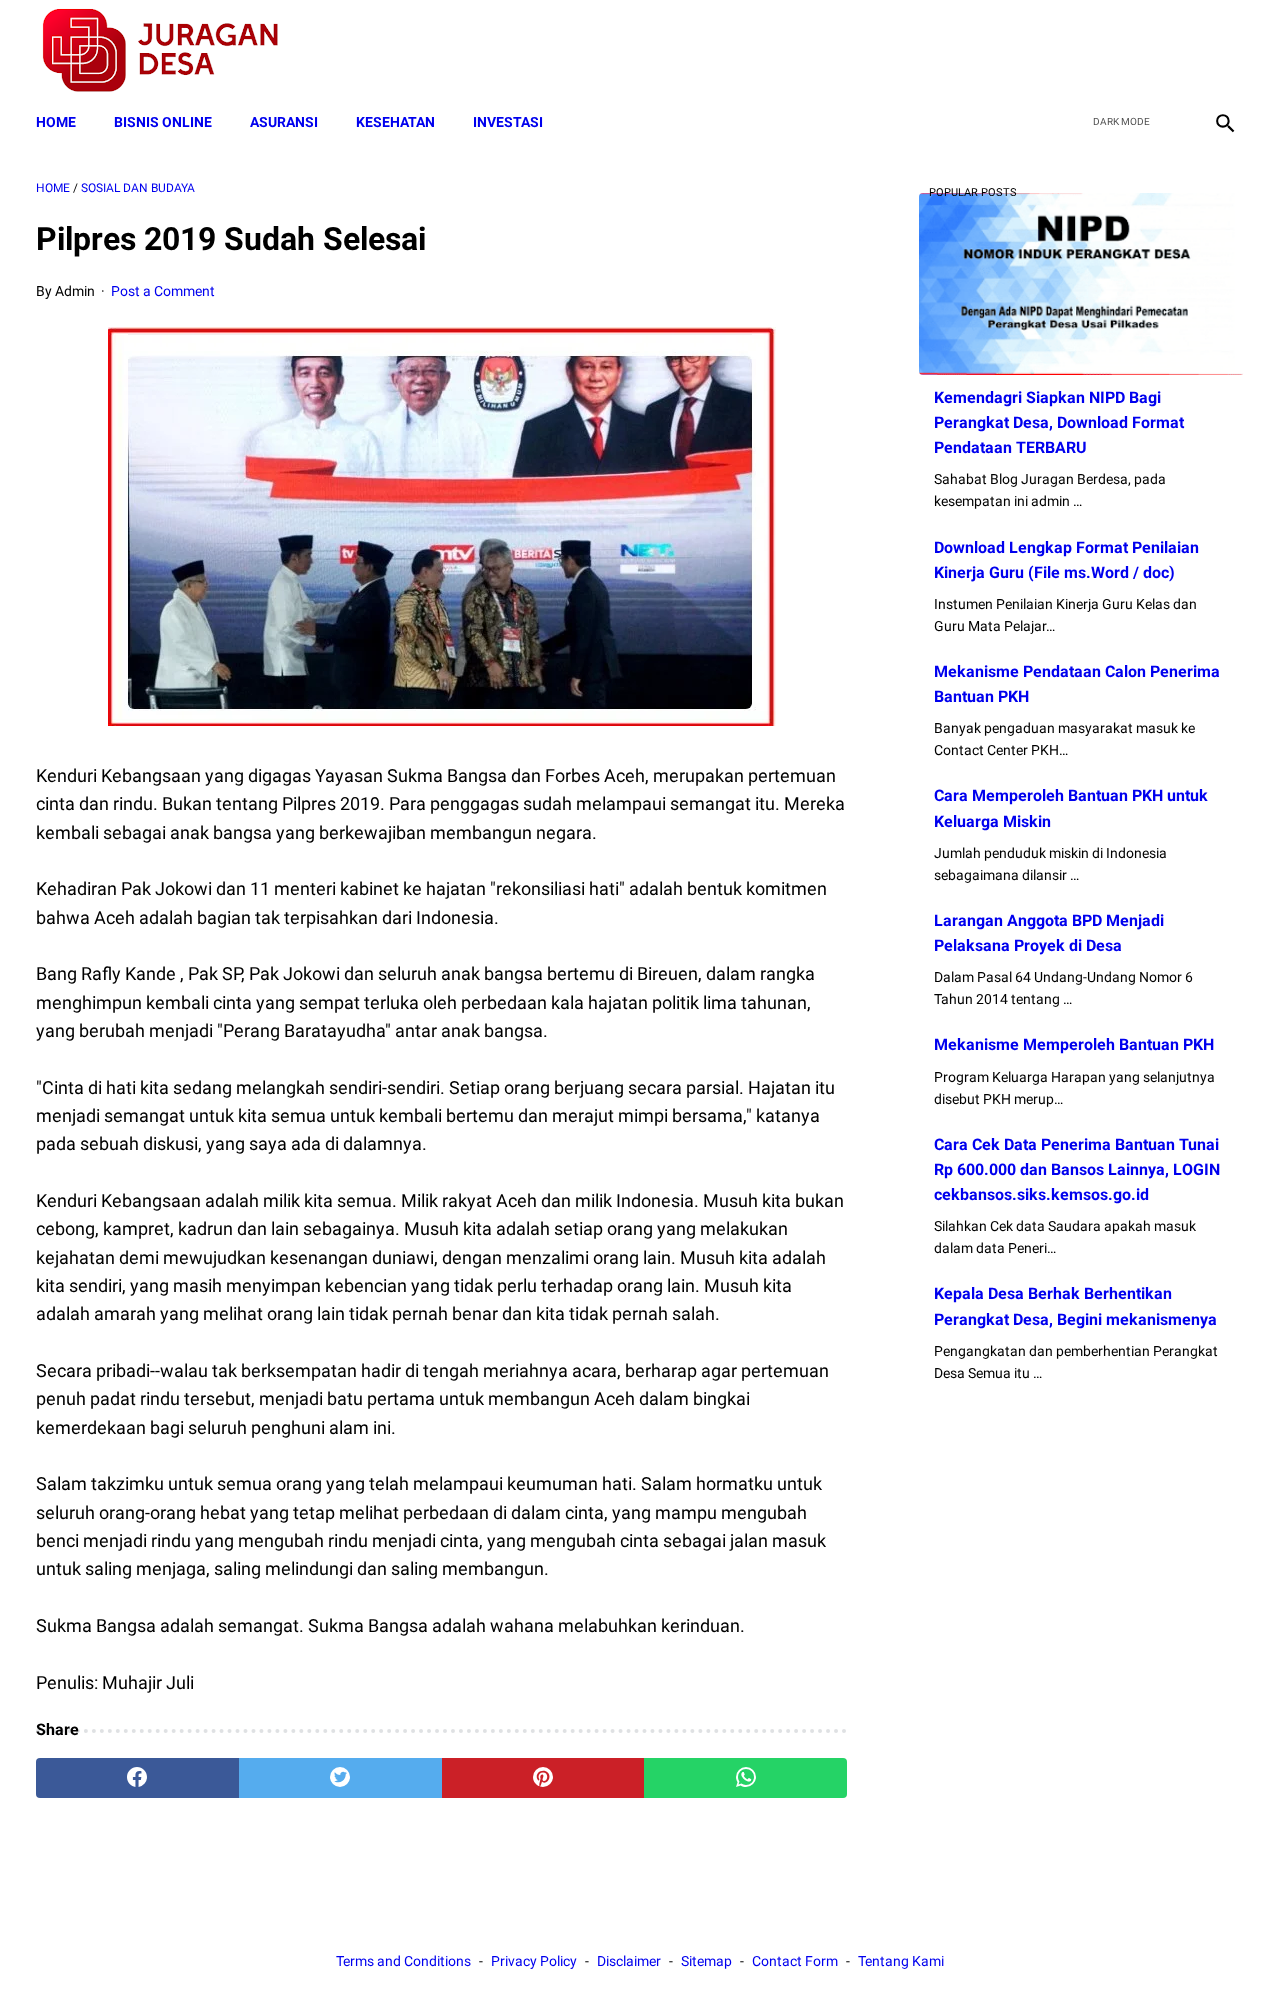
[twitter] (1128, 51)
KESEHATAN (395, 122)
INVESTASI (508, 122)
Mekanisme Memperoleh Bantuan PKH (1074, 1044)
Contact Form (795, 1961)
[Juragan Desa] (173, 50)
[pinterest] (543, 1778)
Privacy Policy (534, 1961)
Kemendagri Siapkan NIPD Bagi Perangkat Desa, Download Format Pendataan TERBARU (1059, 422)
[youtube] (1175, 51)
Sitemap (706, 1961)
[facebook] (1081, 51)
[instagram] (1222, 51)
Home (56, 122)
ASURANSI (284, 122)
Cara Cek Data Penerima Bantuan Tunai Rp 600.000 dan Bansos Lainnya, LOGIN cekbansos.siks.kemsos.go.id (1077, 1169)
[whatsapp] (745, 1778)
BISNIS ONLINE (163, 122)
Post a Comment (163, 291)
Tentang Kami (901, 1961)
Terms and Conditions (403, 1961)
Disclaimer (629, 1961)
